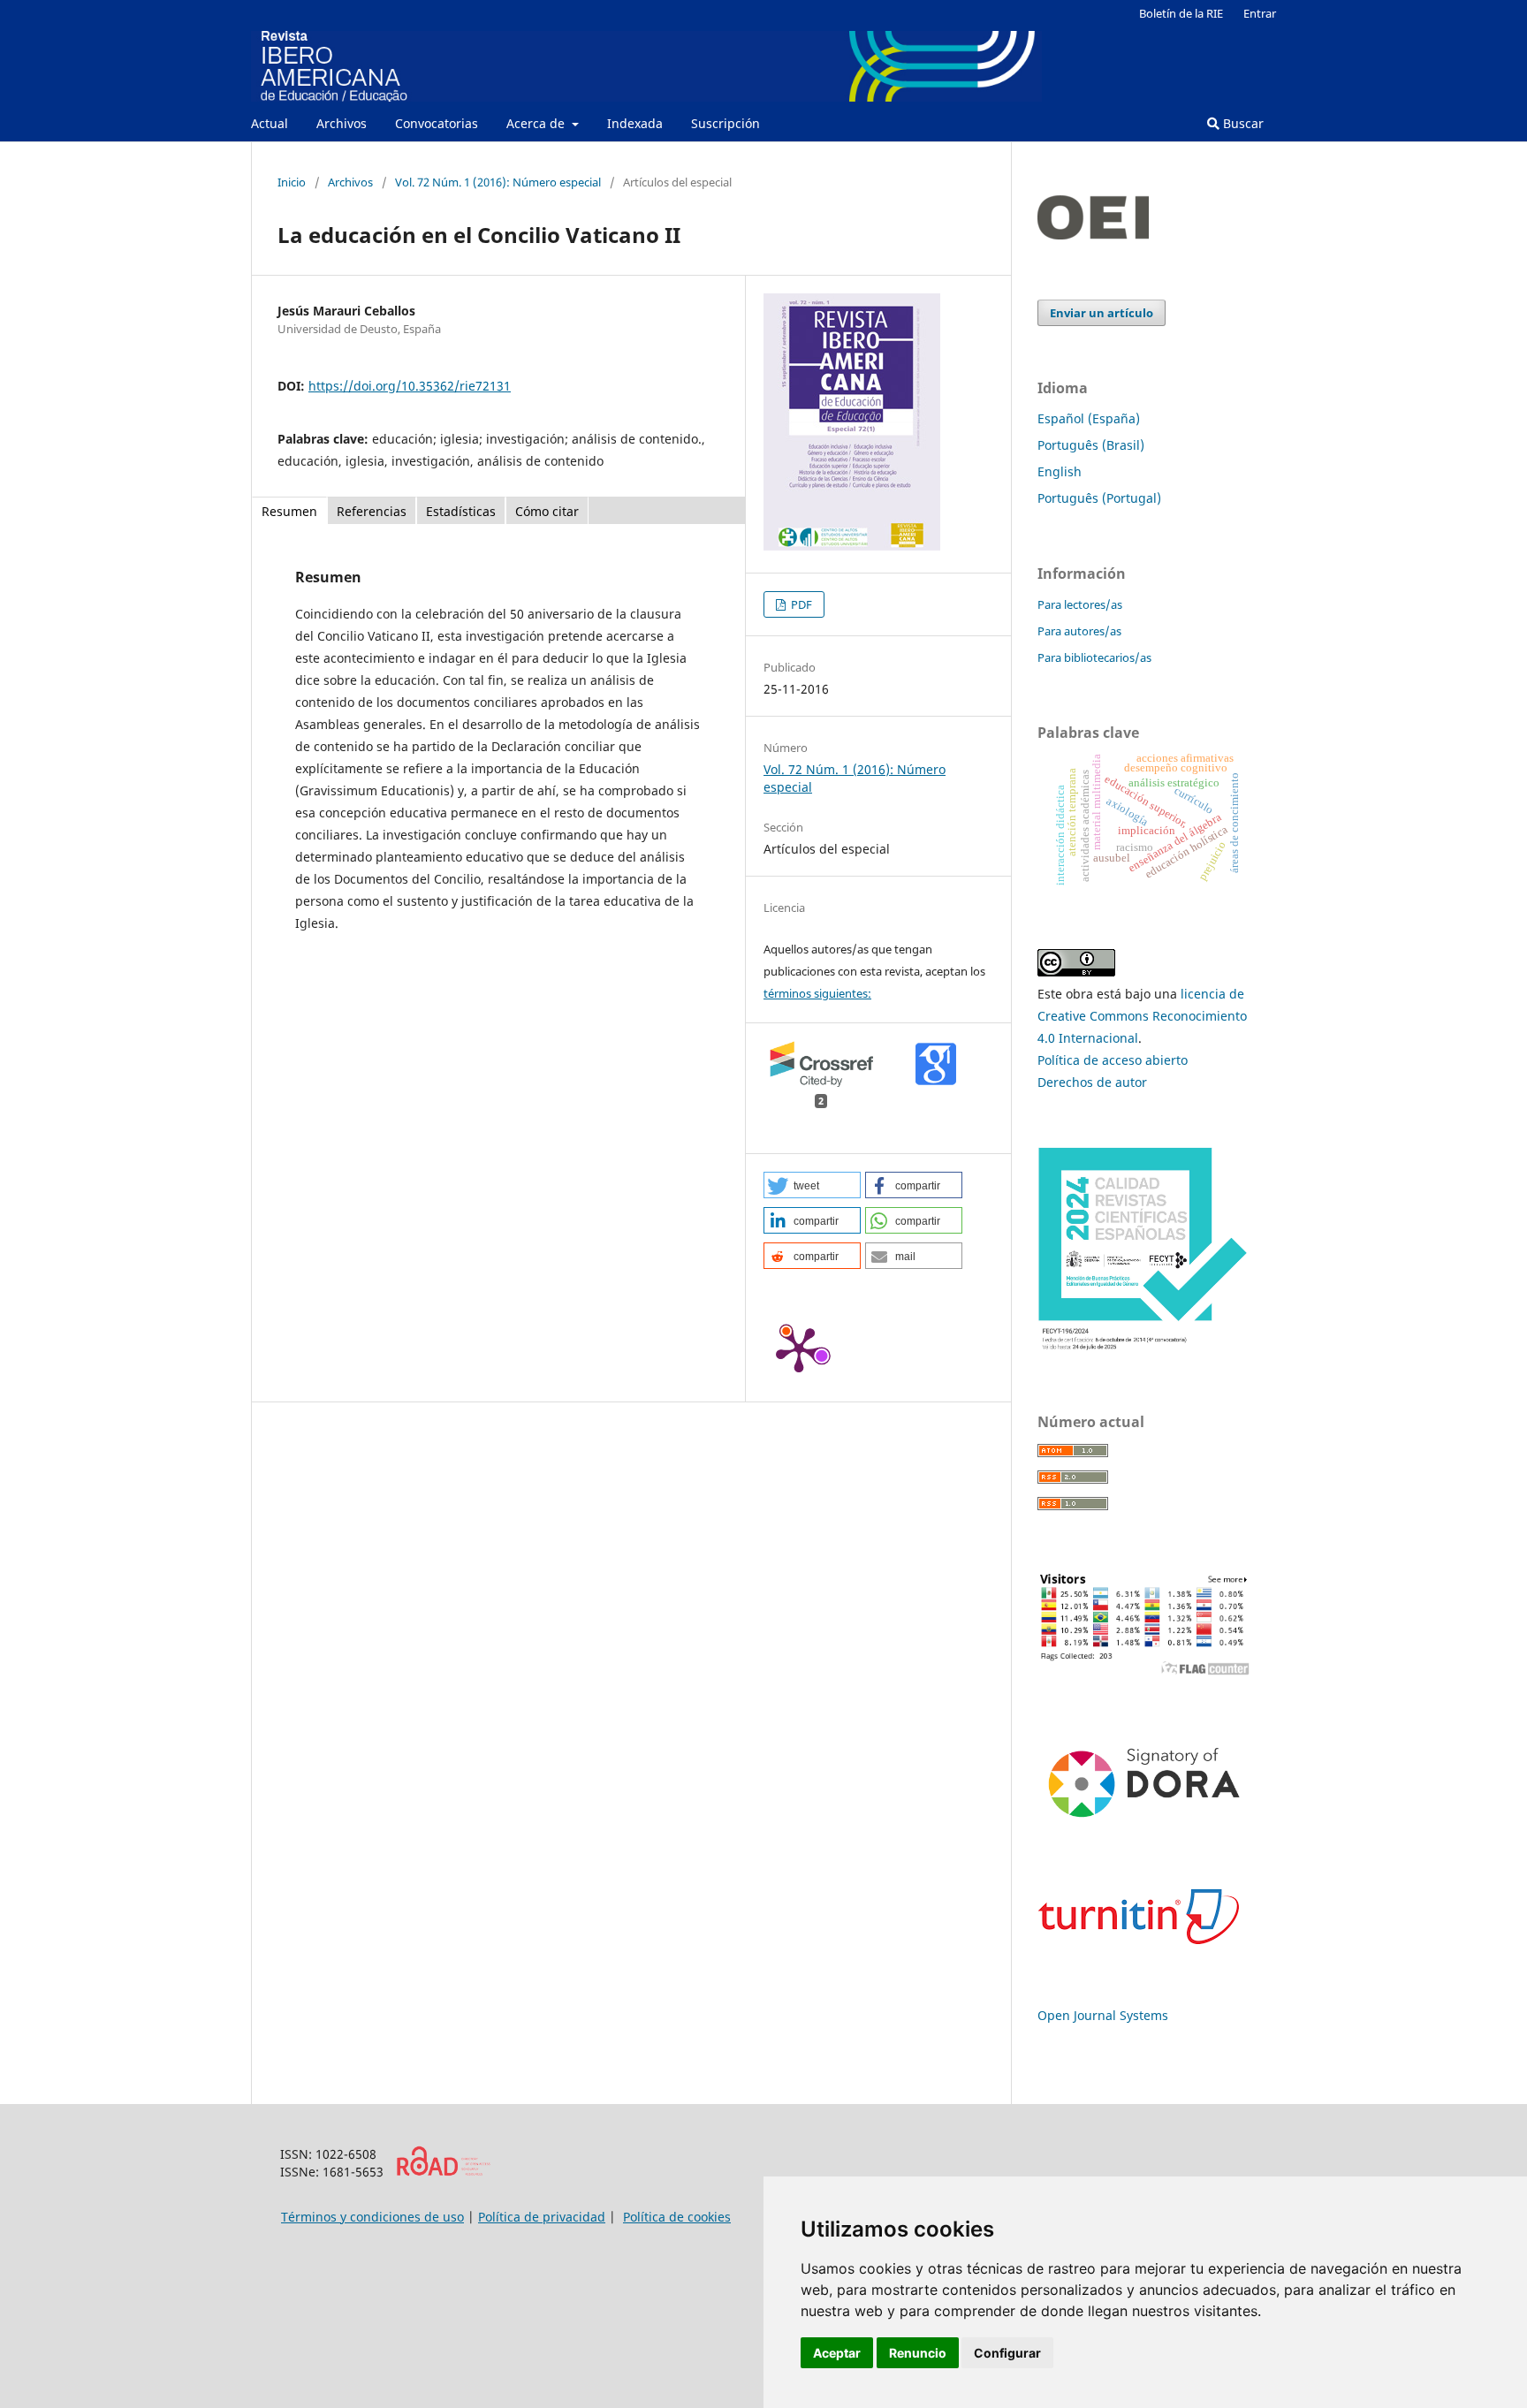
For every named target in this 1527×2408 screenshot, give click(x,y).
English (1060, 471)
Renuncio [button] (918, 2353)
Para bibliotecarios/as (1094, 657)
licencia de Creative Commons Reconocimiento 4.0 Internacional (1142, 1016)
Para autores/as (1079, 631)
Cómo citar (547, 511)
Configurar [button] (1007, 2353)
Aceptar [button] (837, 2353)
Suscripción (726, 123)
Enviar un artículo (1102, 313)
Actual (270, 123)
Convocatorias (437, 123)
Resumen (289, 511)
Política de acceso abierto (1113, 1060)
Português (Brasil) (1091, 445)
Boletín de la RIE (1181, 13)
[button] (812, 1185)
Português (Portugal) (1099, 498)
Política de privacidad (542, 2217)
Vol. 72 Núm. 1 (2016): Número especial (498, 182)
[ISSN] (443, 2172)
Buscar (1242, 123)
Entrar (1260, 13)
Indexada (635, 123)
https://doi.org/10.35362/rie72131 (410, 386)
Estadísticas (461, 511)
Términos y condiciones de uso (372, 2217)
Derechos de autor (1092, 1082)
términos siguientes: (817, 993)
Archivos (342, 123)
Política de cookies (677, 2217)
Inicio (292, 182)
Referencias (372, 511)
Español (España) (1089, 418)
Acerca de (537, 123)
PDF (800, 604)
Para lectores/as (1080, 604)
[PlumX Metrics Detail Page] (799, 1348)
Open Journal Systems (1103, 2015)
